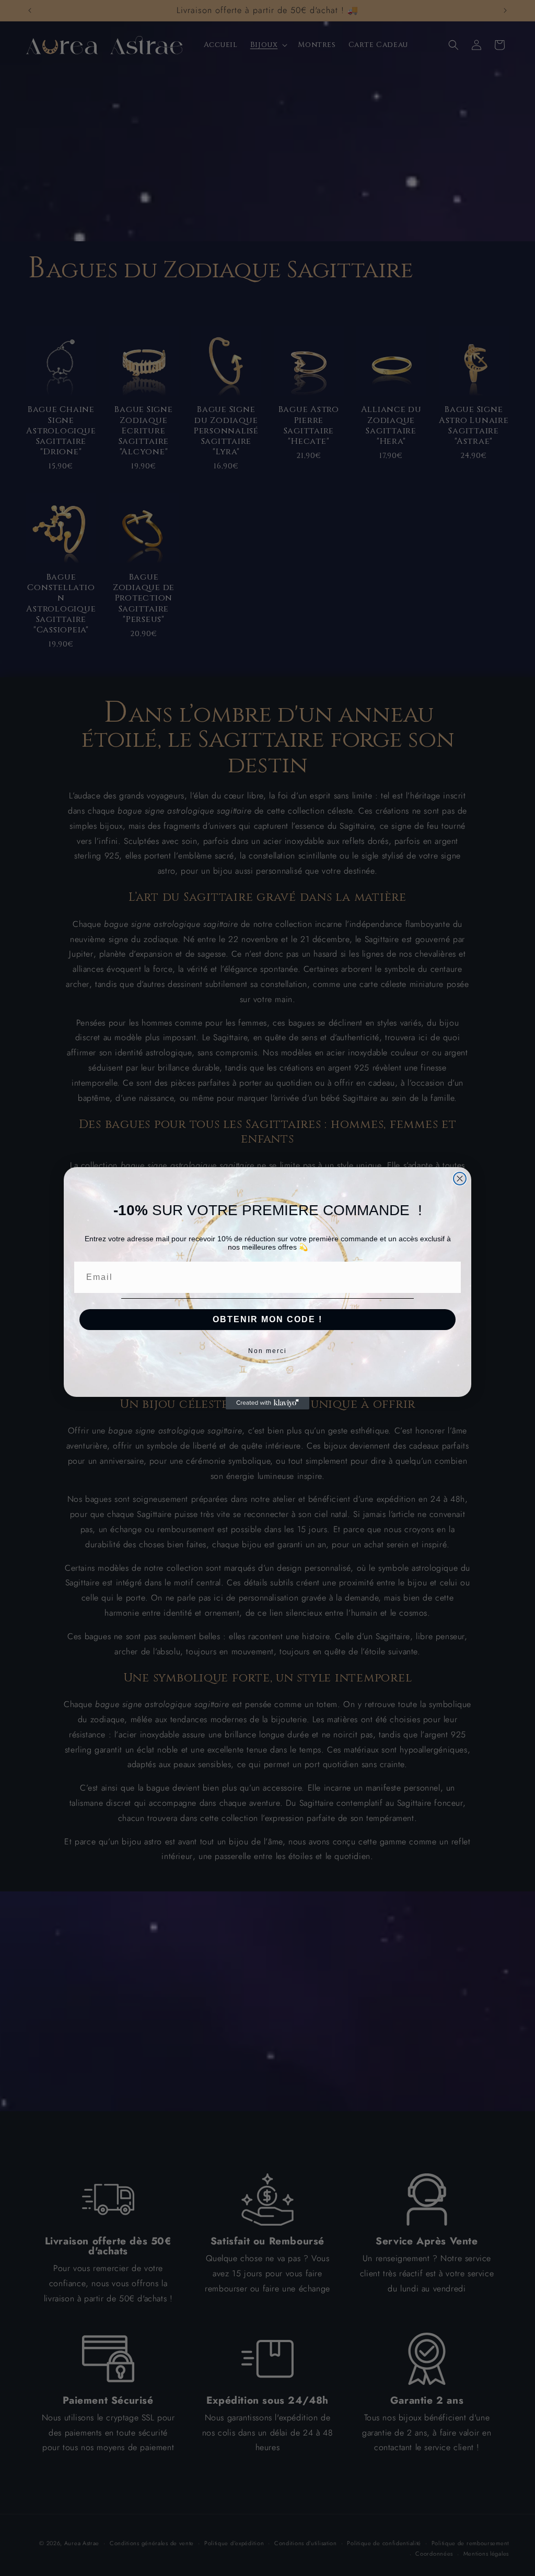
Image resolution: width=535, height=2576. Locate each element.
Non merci (267, 1351)
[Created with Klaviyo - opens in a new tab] (267, 1403)
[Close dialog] (460, 1179)
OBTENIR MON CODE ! (267, 1319)
